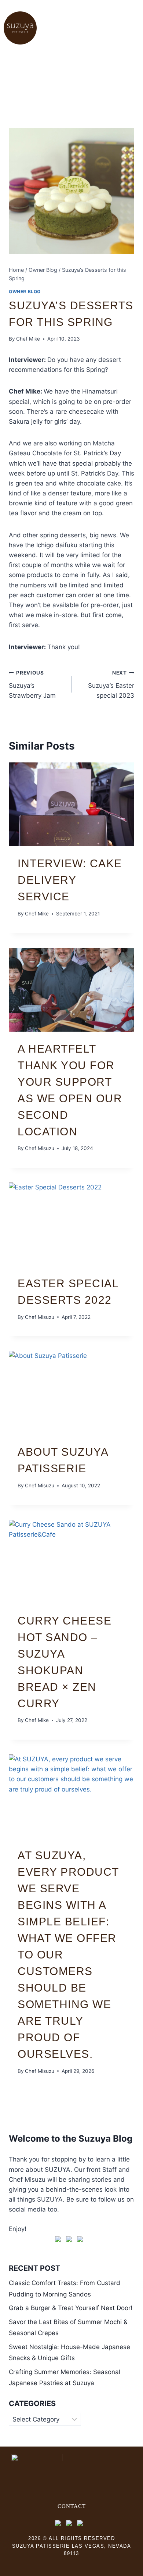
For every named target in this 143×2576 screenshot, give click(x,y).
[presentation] (71, 804)
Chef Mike (28, 339)
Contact (72, 2506)
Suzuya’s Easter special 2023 (111, 684)
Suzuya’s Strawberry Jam (32, 684)
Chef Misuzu (40, 1148)
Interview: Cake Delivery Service (70, 880)
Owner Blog (25, 291)
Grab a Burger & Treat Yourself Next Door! (71, 2308)
